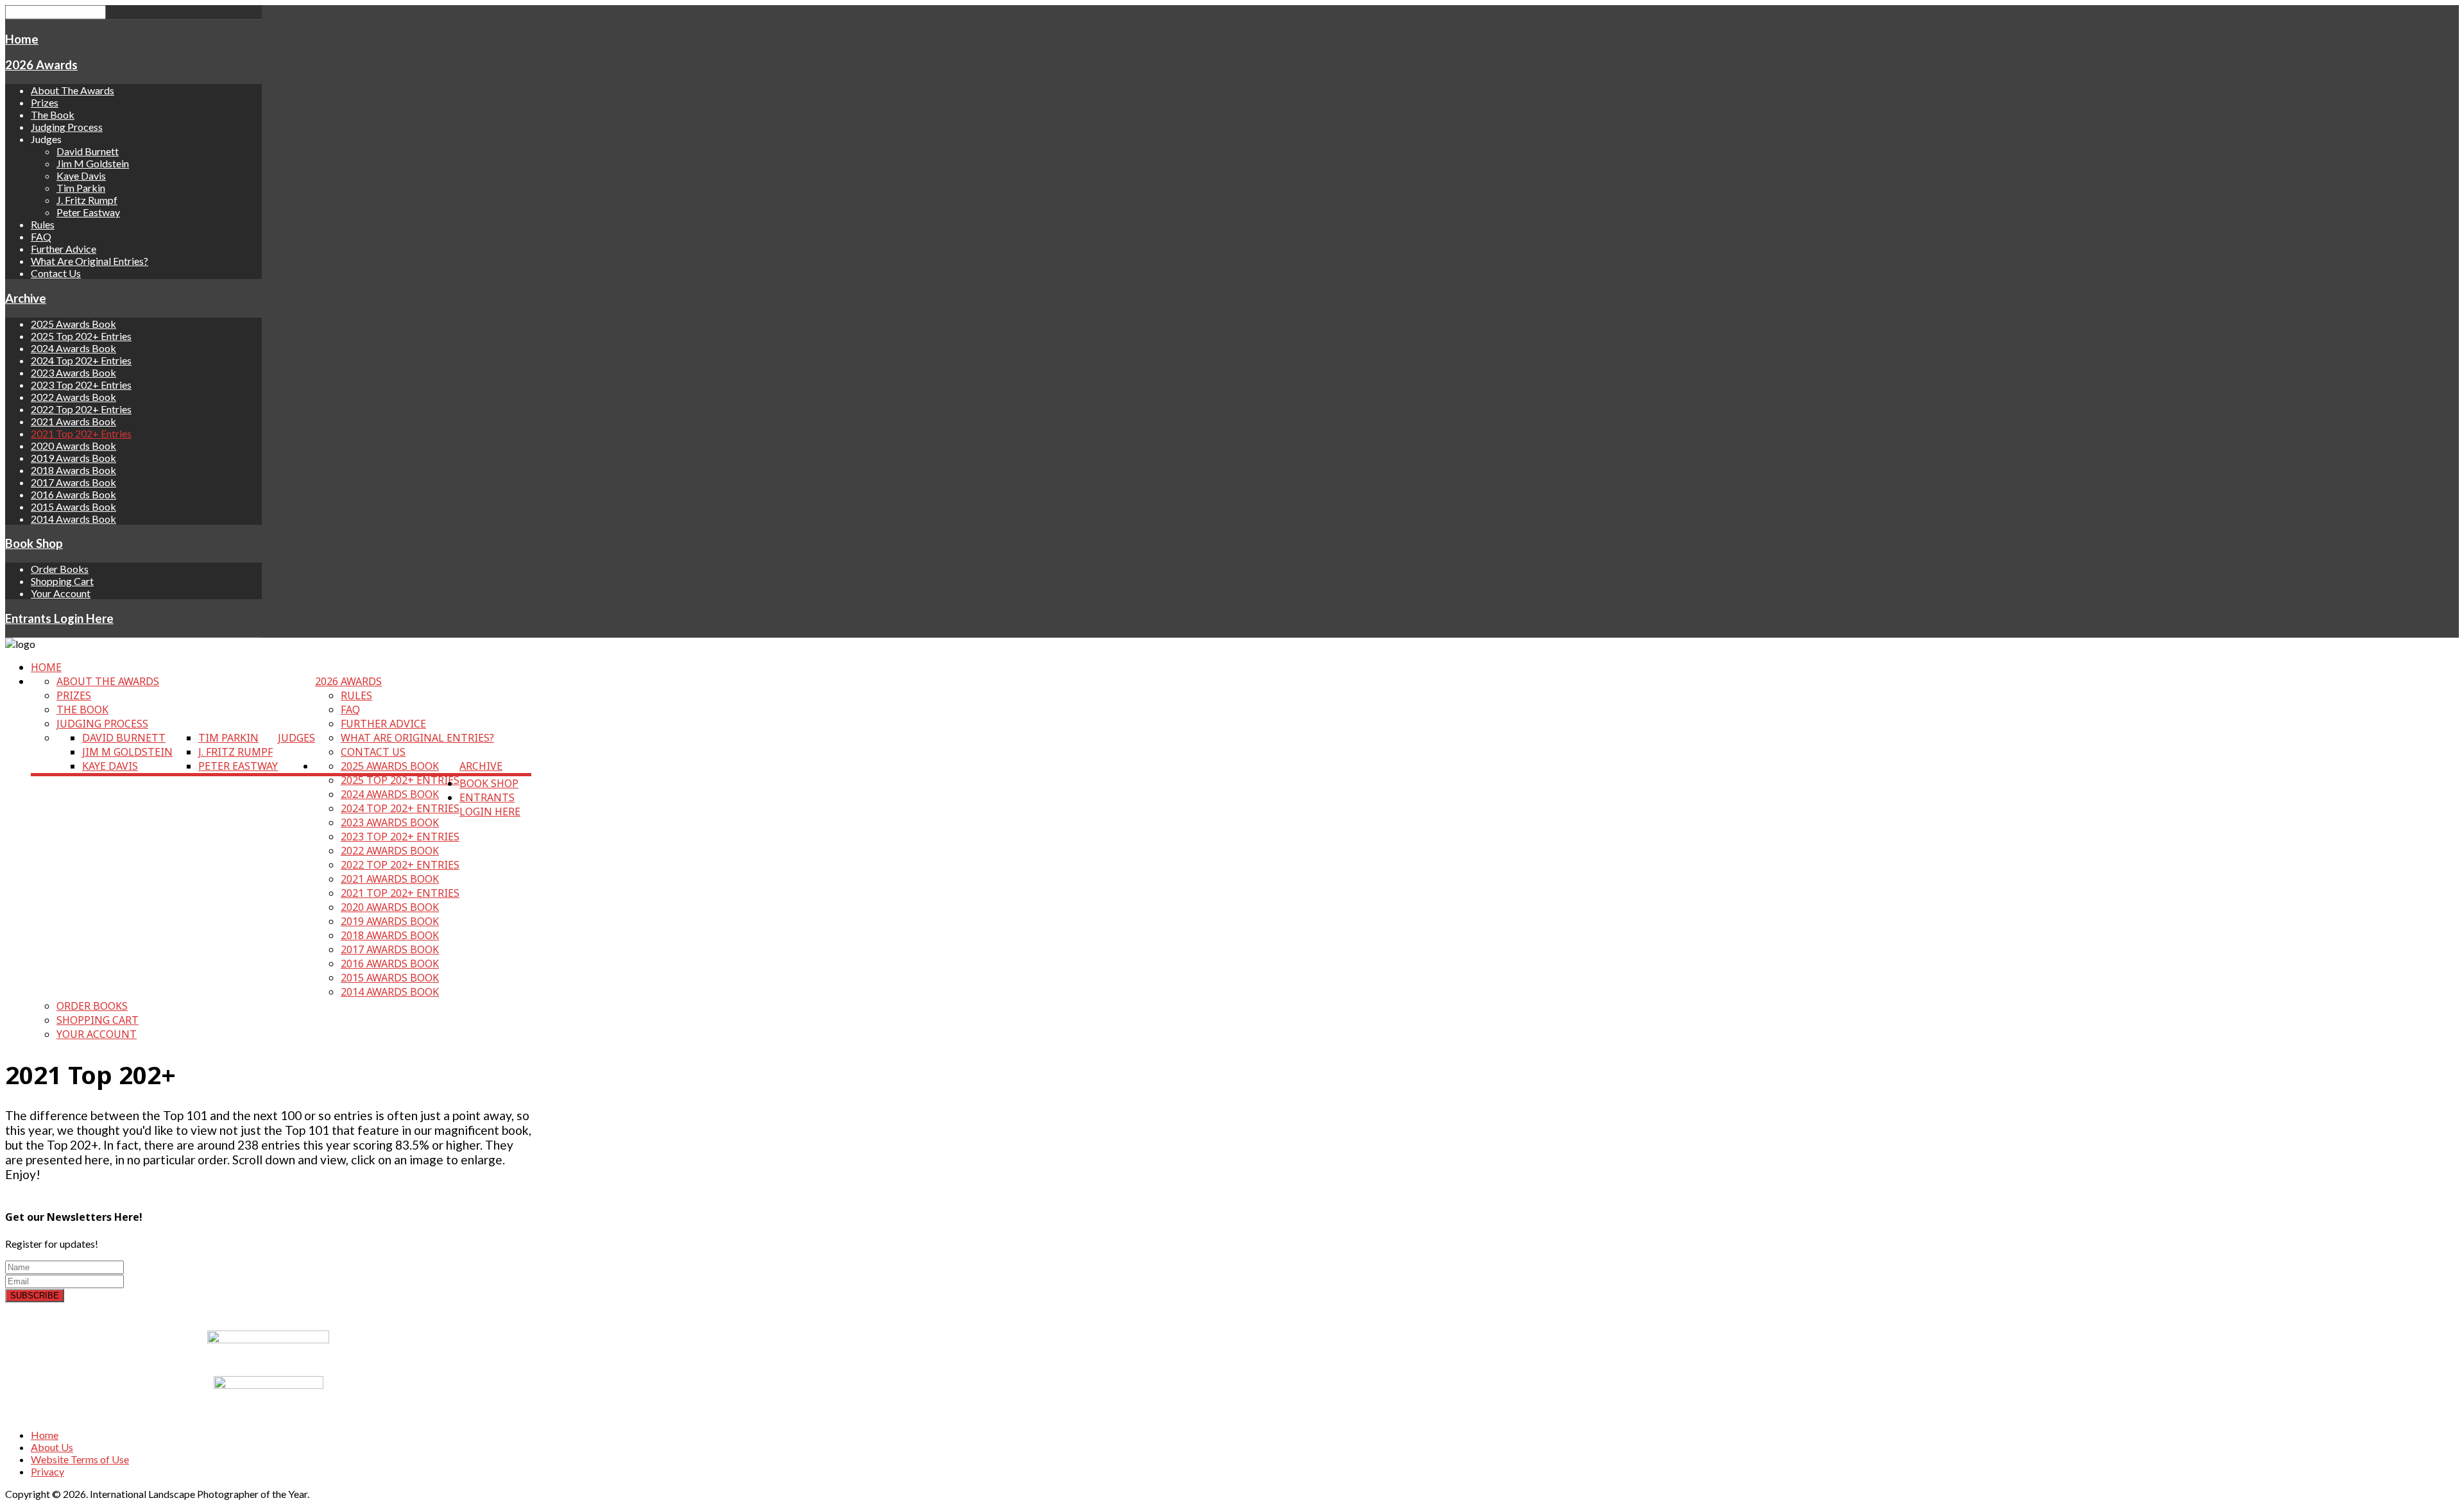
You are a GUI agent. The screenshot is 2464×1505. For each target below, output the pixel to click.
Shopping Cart (62, 581)
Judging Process (67, 127)
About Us (52, 1447)
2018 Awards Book (73, 470)
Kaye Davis (81, 175)
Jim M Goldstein (93, 163)
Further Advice (64, 249)
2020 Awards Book (73, 446)
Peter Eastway (88, 212)
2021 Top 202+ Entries (81, 433)
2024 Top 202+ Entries (81, 360)
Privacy (47, 1471)
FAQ (41, 236)
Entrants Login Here (59, 618)
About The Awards (73, 90)
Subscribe (35, 1296)
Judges (296, 738)
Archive (26, 298)
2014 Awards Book (73, 519)
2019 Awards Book (73, 458)
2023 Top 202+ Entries (81, 385)
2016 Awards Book (73, 494)
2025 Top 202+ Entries (81, 336)
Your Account (61, 593)
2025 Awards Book (73, 324)
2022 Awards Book (73, 397)
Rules (43, 224)
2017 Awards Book (73, 482)
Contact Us (56, 273)
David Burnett (88, 151)
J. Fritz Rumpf (87, 200)
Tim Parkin (81, 188)
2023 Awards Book (73, 372)
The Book (53, 115)
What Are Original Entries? (90, 261)
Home (22, 39)
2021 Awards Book (73, 421)
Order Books (60, 569)
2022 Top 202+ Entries (81, 409)
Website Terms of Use (80, 1459)
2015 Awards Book (73, 506)
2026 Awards (41, 65)
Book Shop (34, 543)
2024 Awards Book (73, 348)
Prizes (45, 102)
